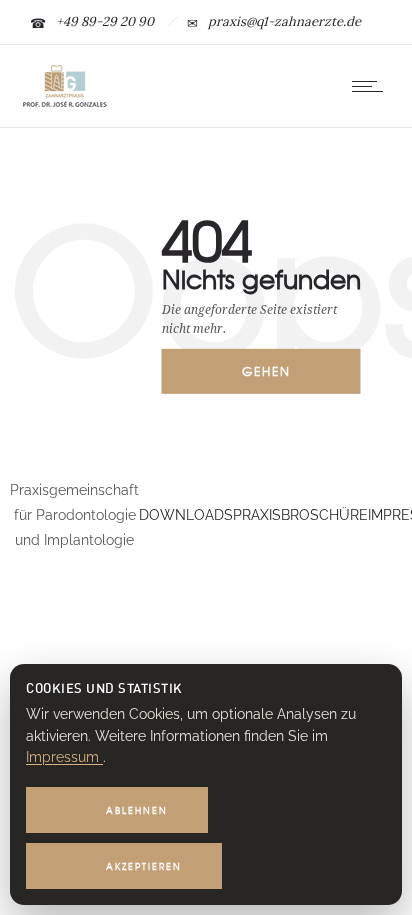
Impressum (64, 757)
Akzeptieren (144, 866)
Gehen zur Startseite (280, 378)
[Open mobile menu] (372, 86)
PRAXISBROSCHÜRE (300, 515)
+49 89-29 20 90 (105, 21)
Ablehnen (137, 810)
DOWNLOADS (186, 515)
